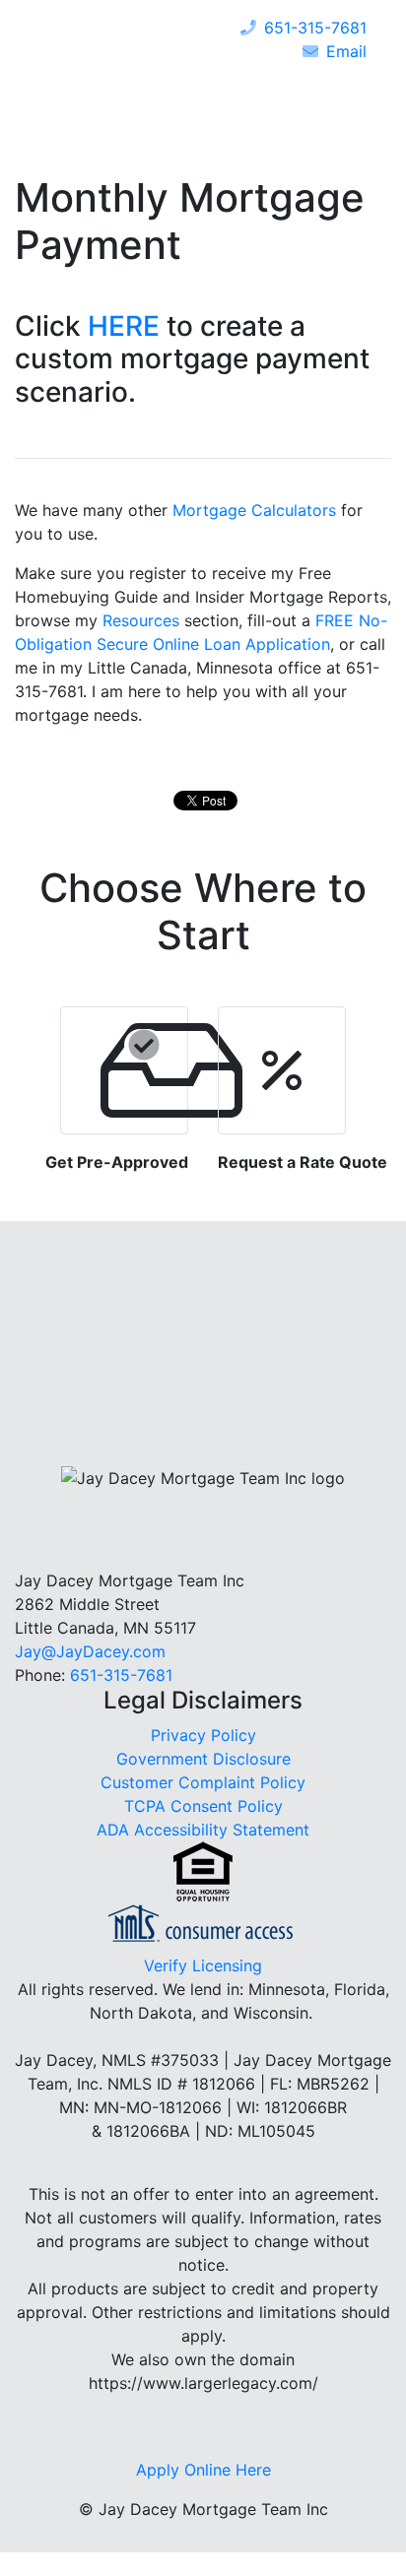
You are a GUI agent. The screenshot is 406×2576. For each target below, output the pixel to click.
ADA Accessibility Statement (203, 1830)
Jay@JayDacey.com (90, 1651)
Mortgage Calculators (254, 510)
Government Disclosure (203, 1759)
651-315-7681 (315, 28)
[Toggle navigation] (347, 91)
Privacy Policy (203, 1735)
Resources (141, 620)
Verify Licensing (203, 1965)
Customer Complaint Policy (203, 1782)
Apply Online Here (203, 2470)
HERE (124, 326)
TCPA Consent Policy (203, 1806)
